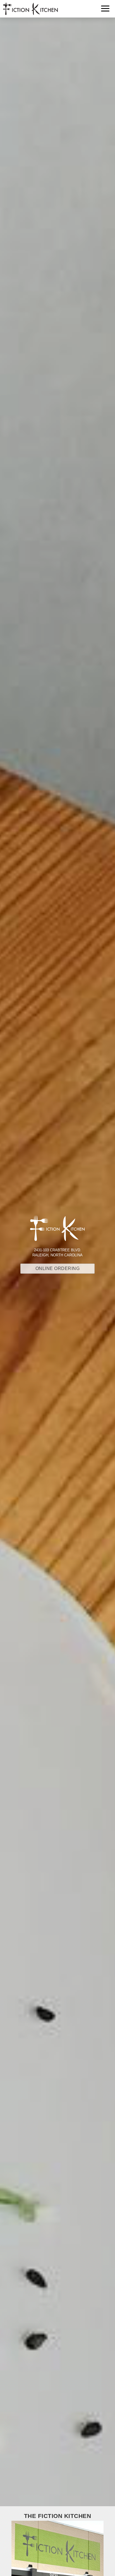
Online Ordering (58, 1268)
